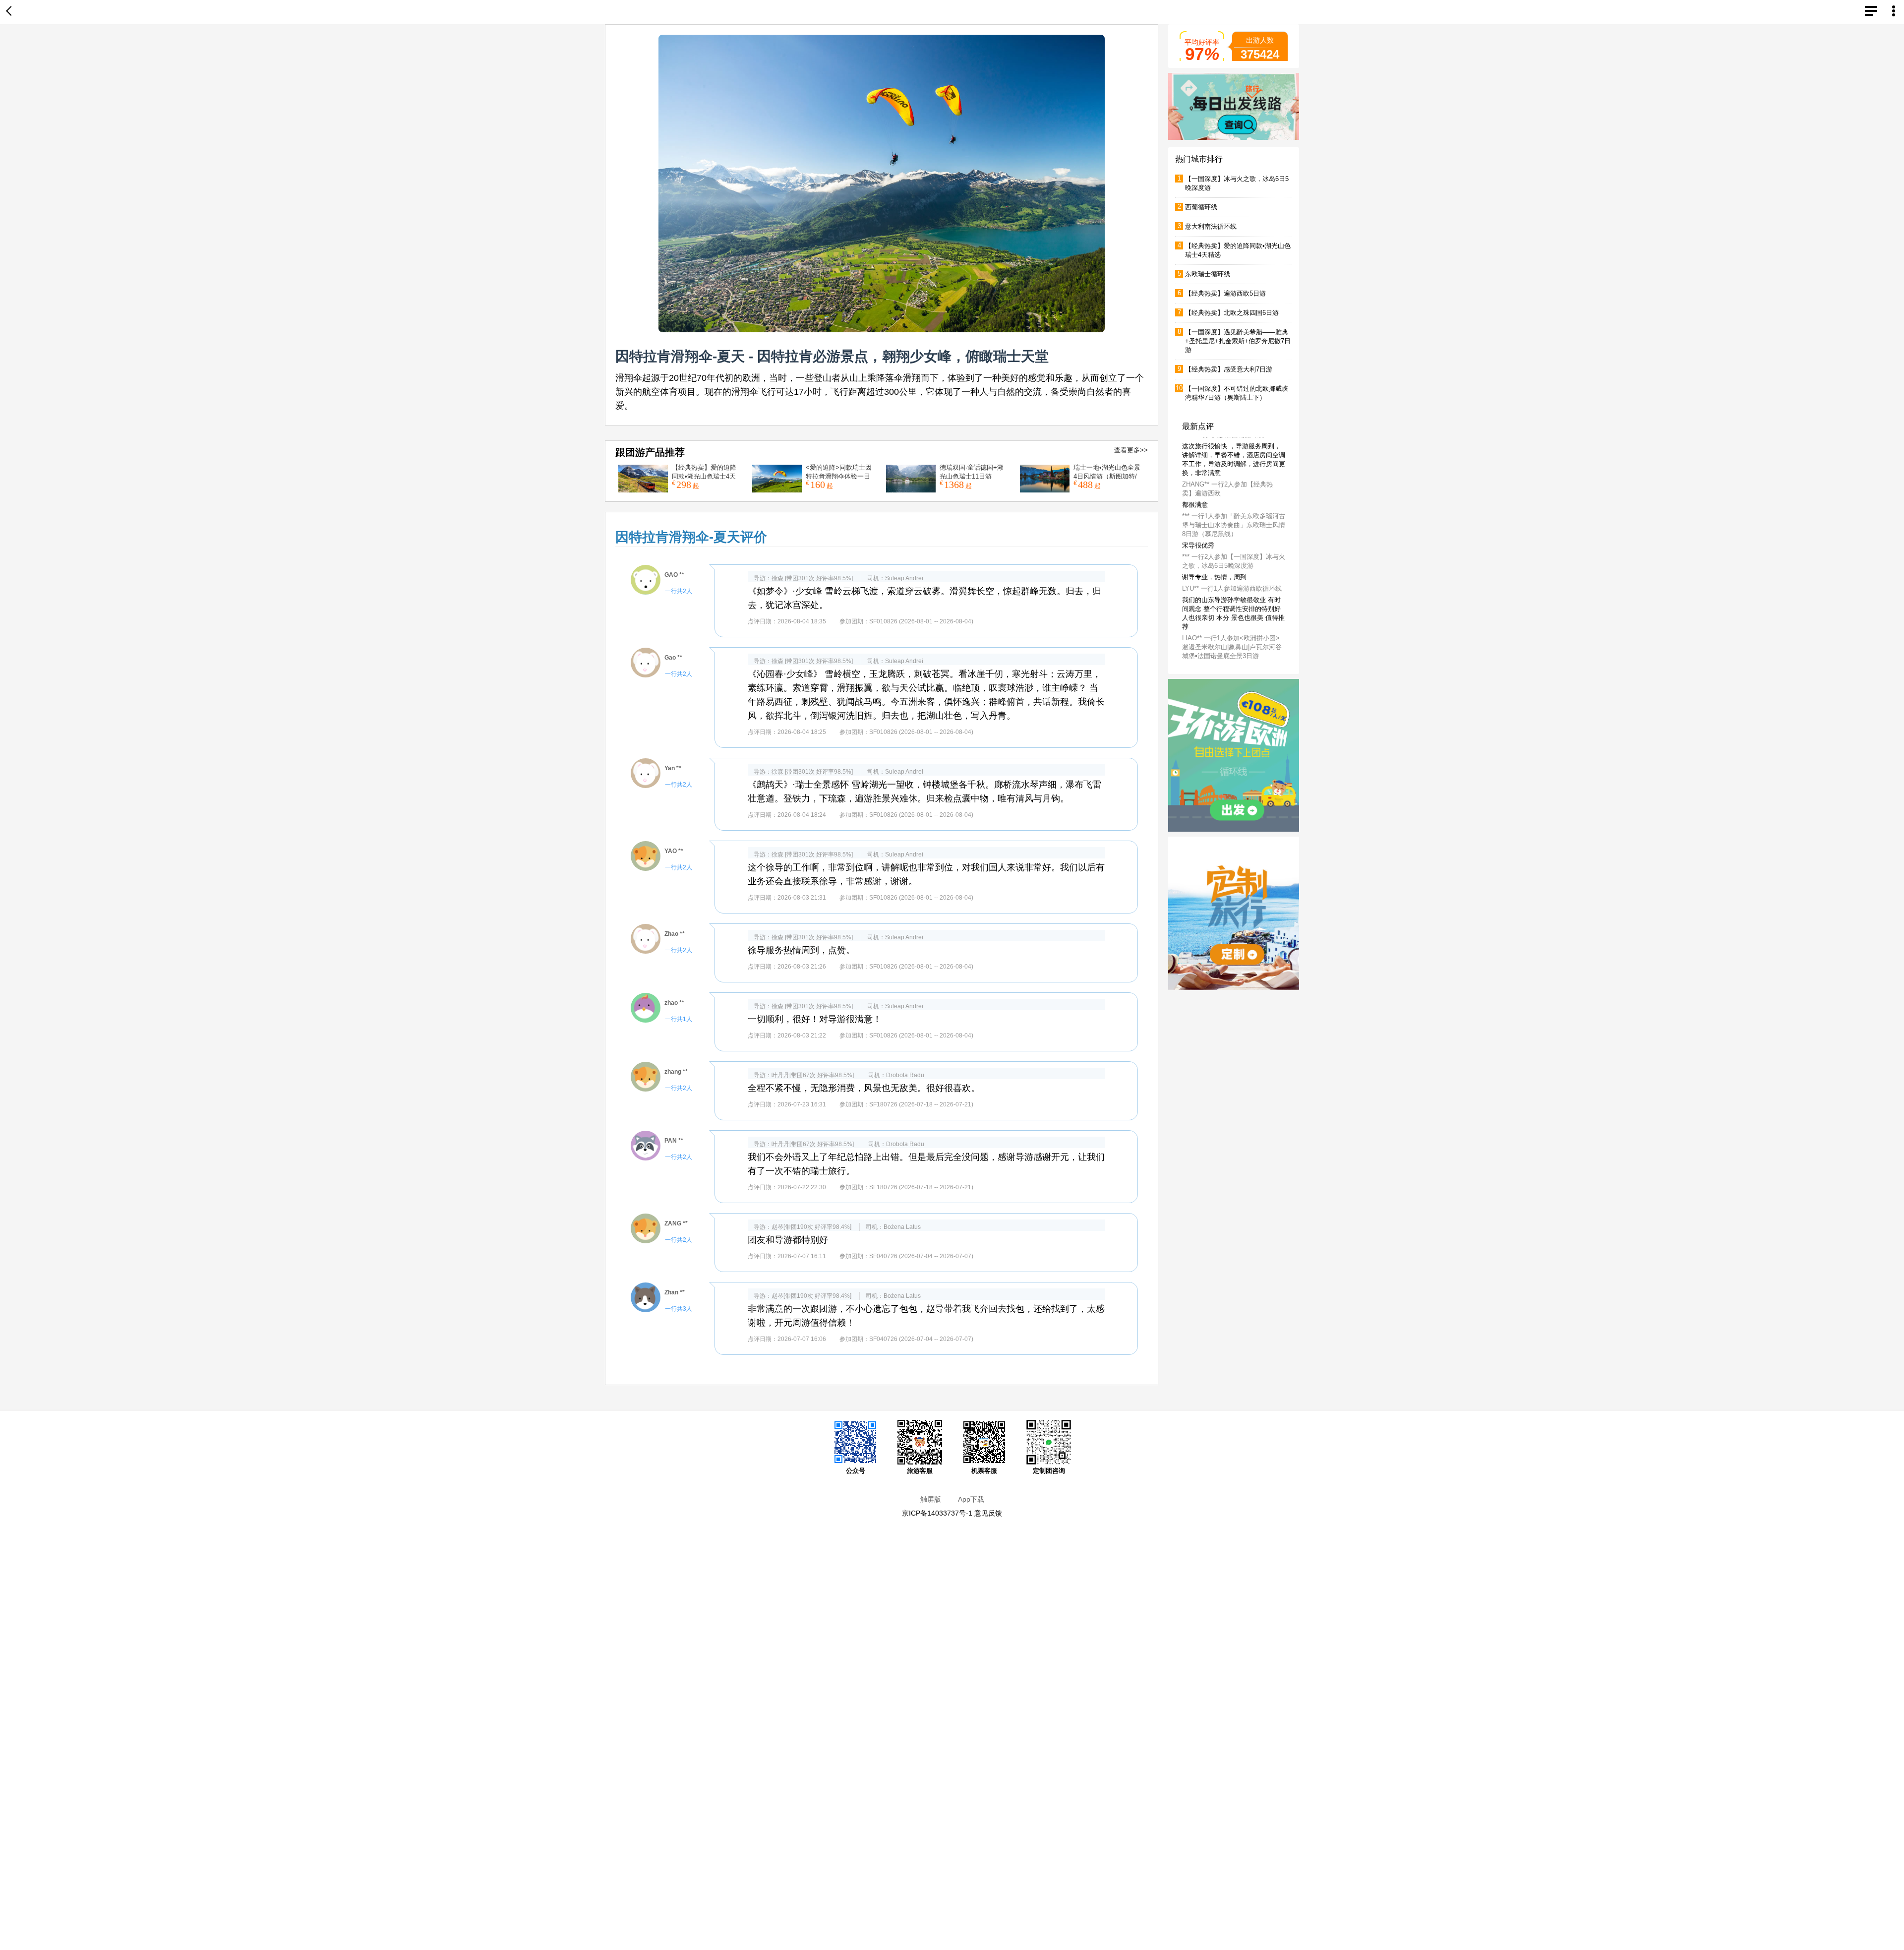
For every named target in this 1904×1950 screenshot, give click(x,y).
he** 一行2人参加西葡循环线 (1223, 461)
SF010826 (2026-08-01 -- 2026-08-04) (921, 621)
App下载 (971, 1499)
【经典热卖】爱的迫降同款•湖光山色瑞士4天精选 (704, 476)
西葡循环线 (1201, 207)
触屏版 (931, 1499)
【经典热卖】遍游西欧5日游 (1225, 293)
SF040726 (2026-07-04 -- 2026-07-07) (921, 1256)
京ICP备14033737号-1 (937, 1513)
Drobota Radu (905, 1075)
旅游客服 (920, 1471)
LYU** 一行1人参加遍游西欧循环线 (1232, 615)
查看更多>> (1131, 450)
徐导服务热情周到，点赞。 (801, 950)
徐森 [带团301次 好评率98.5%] (812, 578)
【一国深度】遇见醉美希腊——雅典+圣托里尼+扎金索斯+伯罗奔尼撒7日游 (1238, 341)
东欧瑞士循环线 (1208, 274)
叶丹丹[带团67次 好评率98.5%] (813, 1075)
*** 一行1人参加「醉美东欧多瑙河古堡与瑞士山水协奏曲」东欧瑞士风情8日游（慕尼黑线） (1234, 552)
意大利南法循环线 (1211, 226)
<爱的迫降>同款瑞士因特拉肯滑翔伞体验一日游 (839, 476)
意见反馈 (988, 1513)
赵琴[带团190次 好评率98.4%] (811, 1227)
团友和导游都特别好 (788, 1240)
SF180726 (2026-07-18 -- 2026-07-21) (921, 1104)
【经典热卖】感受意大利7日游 (1229, 369)
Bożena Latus (902, 1227)
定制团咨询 (1049, 1471)
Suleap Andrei (904, 578)
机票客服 (984, 1471)
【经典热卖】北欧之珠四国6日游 (1232, 313)
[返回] (11, 12)
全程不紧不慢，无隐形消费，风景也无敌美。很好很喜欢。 (864, 1088)
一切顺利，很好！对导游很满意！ (815, 1019)
